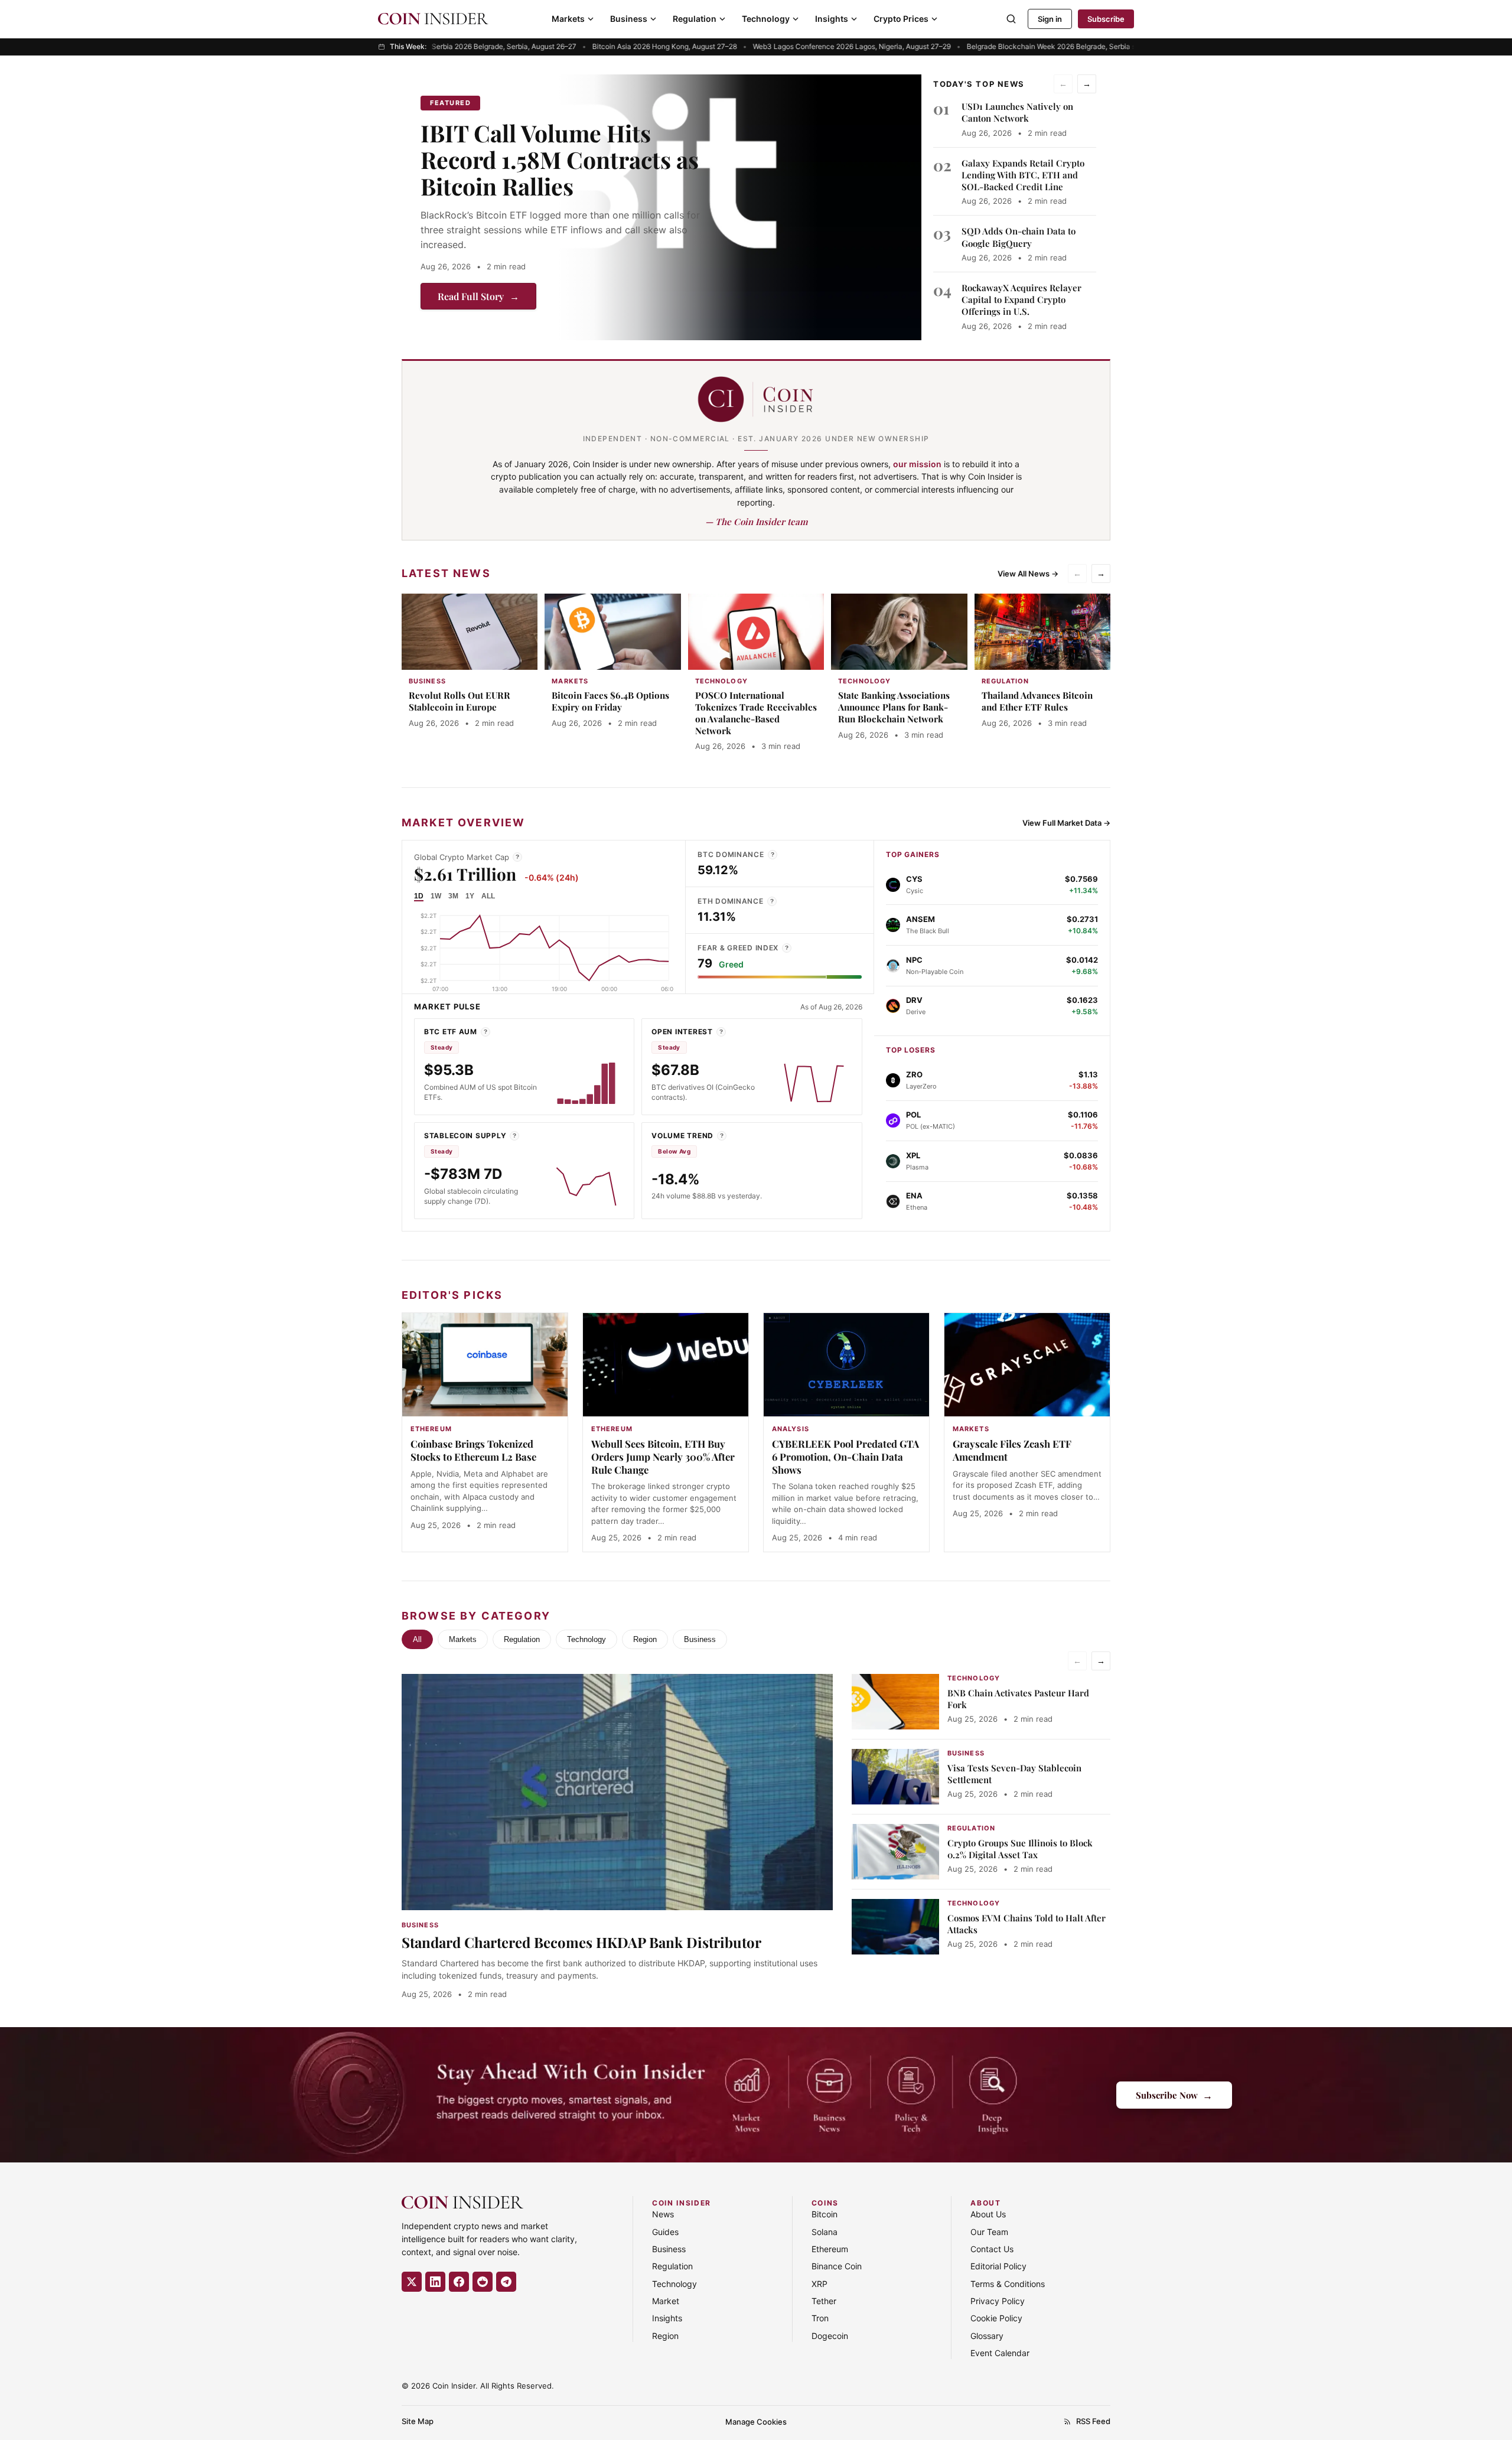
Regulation (695, 19)
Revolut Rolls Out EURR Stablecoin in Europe (460, 701)
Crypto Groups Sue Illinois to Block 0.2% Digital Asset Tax (1020, 1849)
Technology (766, 19)
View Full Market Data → (1066, 823)
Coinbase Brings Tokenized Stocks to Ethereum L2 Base (473, 1450)
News (663, 2214)
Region (645, 1639)
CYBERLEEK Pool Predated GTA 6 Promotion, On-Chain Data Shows (845, 1457)
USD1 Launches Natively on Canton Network (1017, 112)
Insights (832, 19)
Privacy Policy (998, 2301)
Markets (568, 19)
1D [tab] (419, 896)
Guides (665, 2232)
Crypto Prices (901, 19)
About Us (988, 2214)
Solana (825, 2232)
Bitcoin (825, 2214)
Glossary (987, 2336)
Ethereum (830, 2249)
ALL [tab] (488, 896)
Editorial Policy (998, 2266)
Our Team (989, 2232)
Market (666, 2301)
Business (629, 19)
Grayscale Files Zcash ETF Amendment (1012, 1450)
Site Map (418, 2421)
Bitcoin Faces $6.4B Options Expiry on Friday (610, 701)
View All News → (1028, 574)
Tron (820, 2318)
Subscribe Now (1174, 2095)
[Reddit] (483, 2282)
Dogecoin (830, 2336)
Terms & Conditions (1008, 2284)
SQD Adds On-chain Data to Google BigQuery (1019, 237)
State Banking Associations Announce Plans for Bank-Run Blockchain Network (894, 707)
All (417, 1639)
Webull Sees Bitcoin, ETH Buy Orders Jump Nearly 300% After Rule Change (663, 1457)
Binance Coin (837, 2266)
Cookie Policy (996, 2318)
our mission (917, 464)
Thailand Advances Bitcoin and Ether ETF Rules (1037, 701)
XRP (819, 2284)
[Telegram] (506, 2282)
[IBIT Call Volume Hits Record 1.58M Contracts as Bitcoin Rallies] (739, 207)
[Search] (1011, 19)
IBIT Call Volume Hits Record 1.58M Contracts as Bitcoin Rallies (560, 159)
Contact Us (992, 2249)
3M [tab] (453, 896)
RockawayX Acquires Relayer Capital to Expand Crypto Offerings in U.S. (1021, 300)
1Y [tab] (470, 896)
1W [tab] (436, 896)
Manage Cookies (756, 2422)
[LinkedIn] (435, 2282)
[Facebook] (459, 2282)
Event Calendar (1000, 2353)
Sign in (1050, 19)
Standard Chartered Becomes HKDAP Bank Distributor (581, 1942)
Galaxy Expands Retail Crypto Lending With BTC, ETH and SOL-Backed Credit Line (1023, 175)
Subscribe (1106, 19)
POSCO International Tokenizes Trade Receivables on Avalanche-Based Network (756, 713)
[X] (412, 2282)
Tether (824, 2301)
